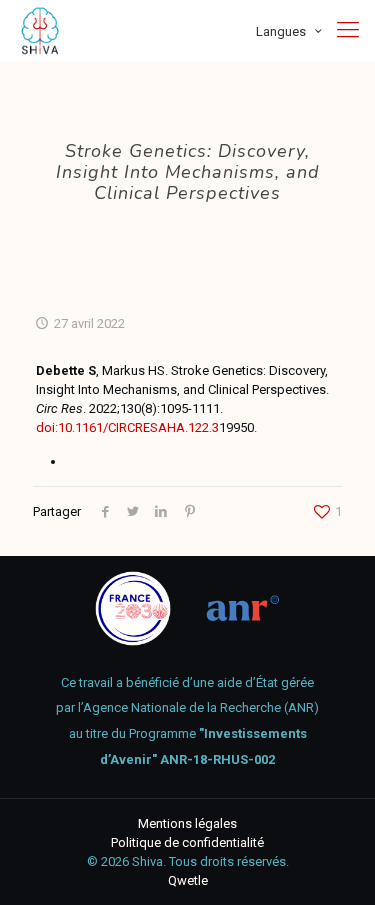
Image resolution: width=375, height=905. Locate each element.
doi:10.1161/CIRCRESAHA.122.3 (127, 427)
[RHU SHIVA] (40, 30)
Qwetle (188, 880)
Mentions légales (187, 823)
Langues (281, 31)
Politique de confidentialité (187, 842)
